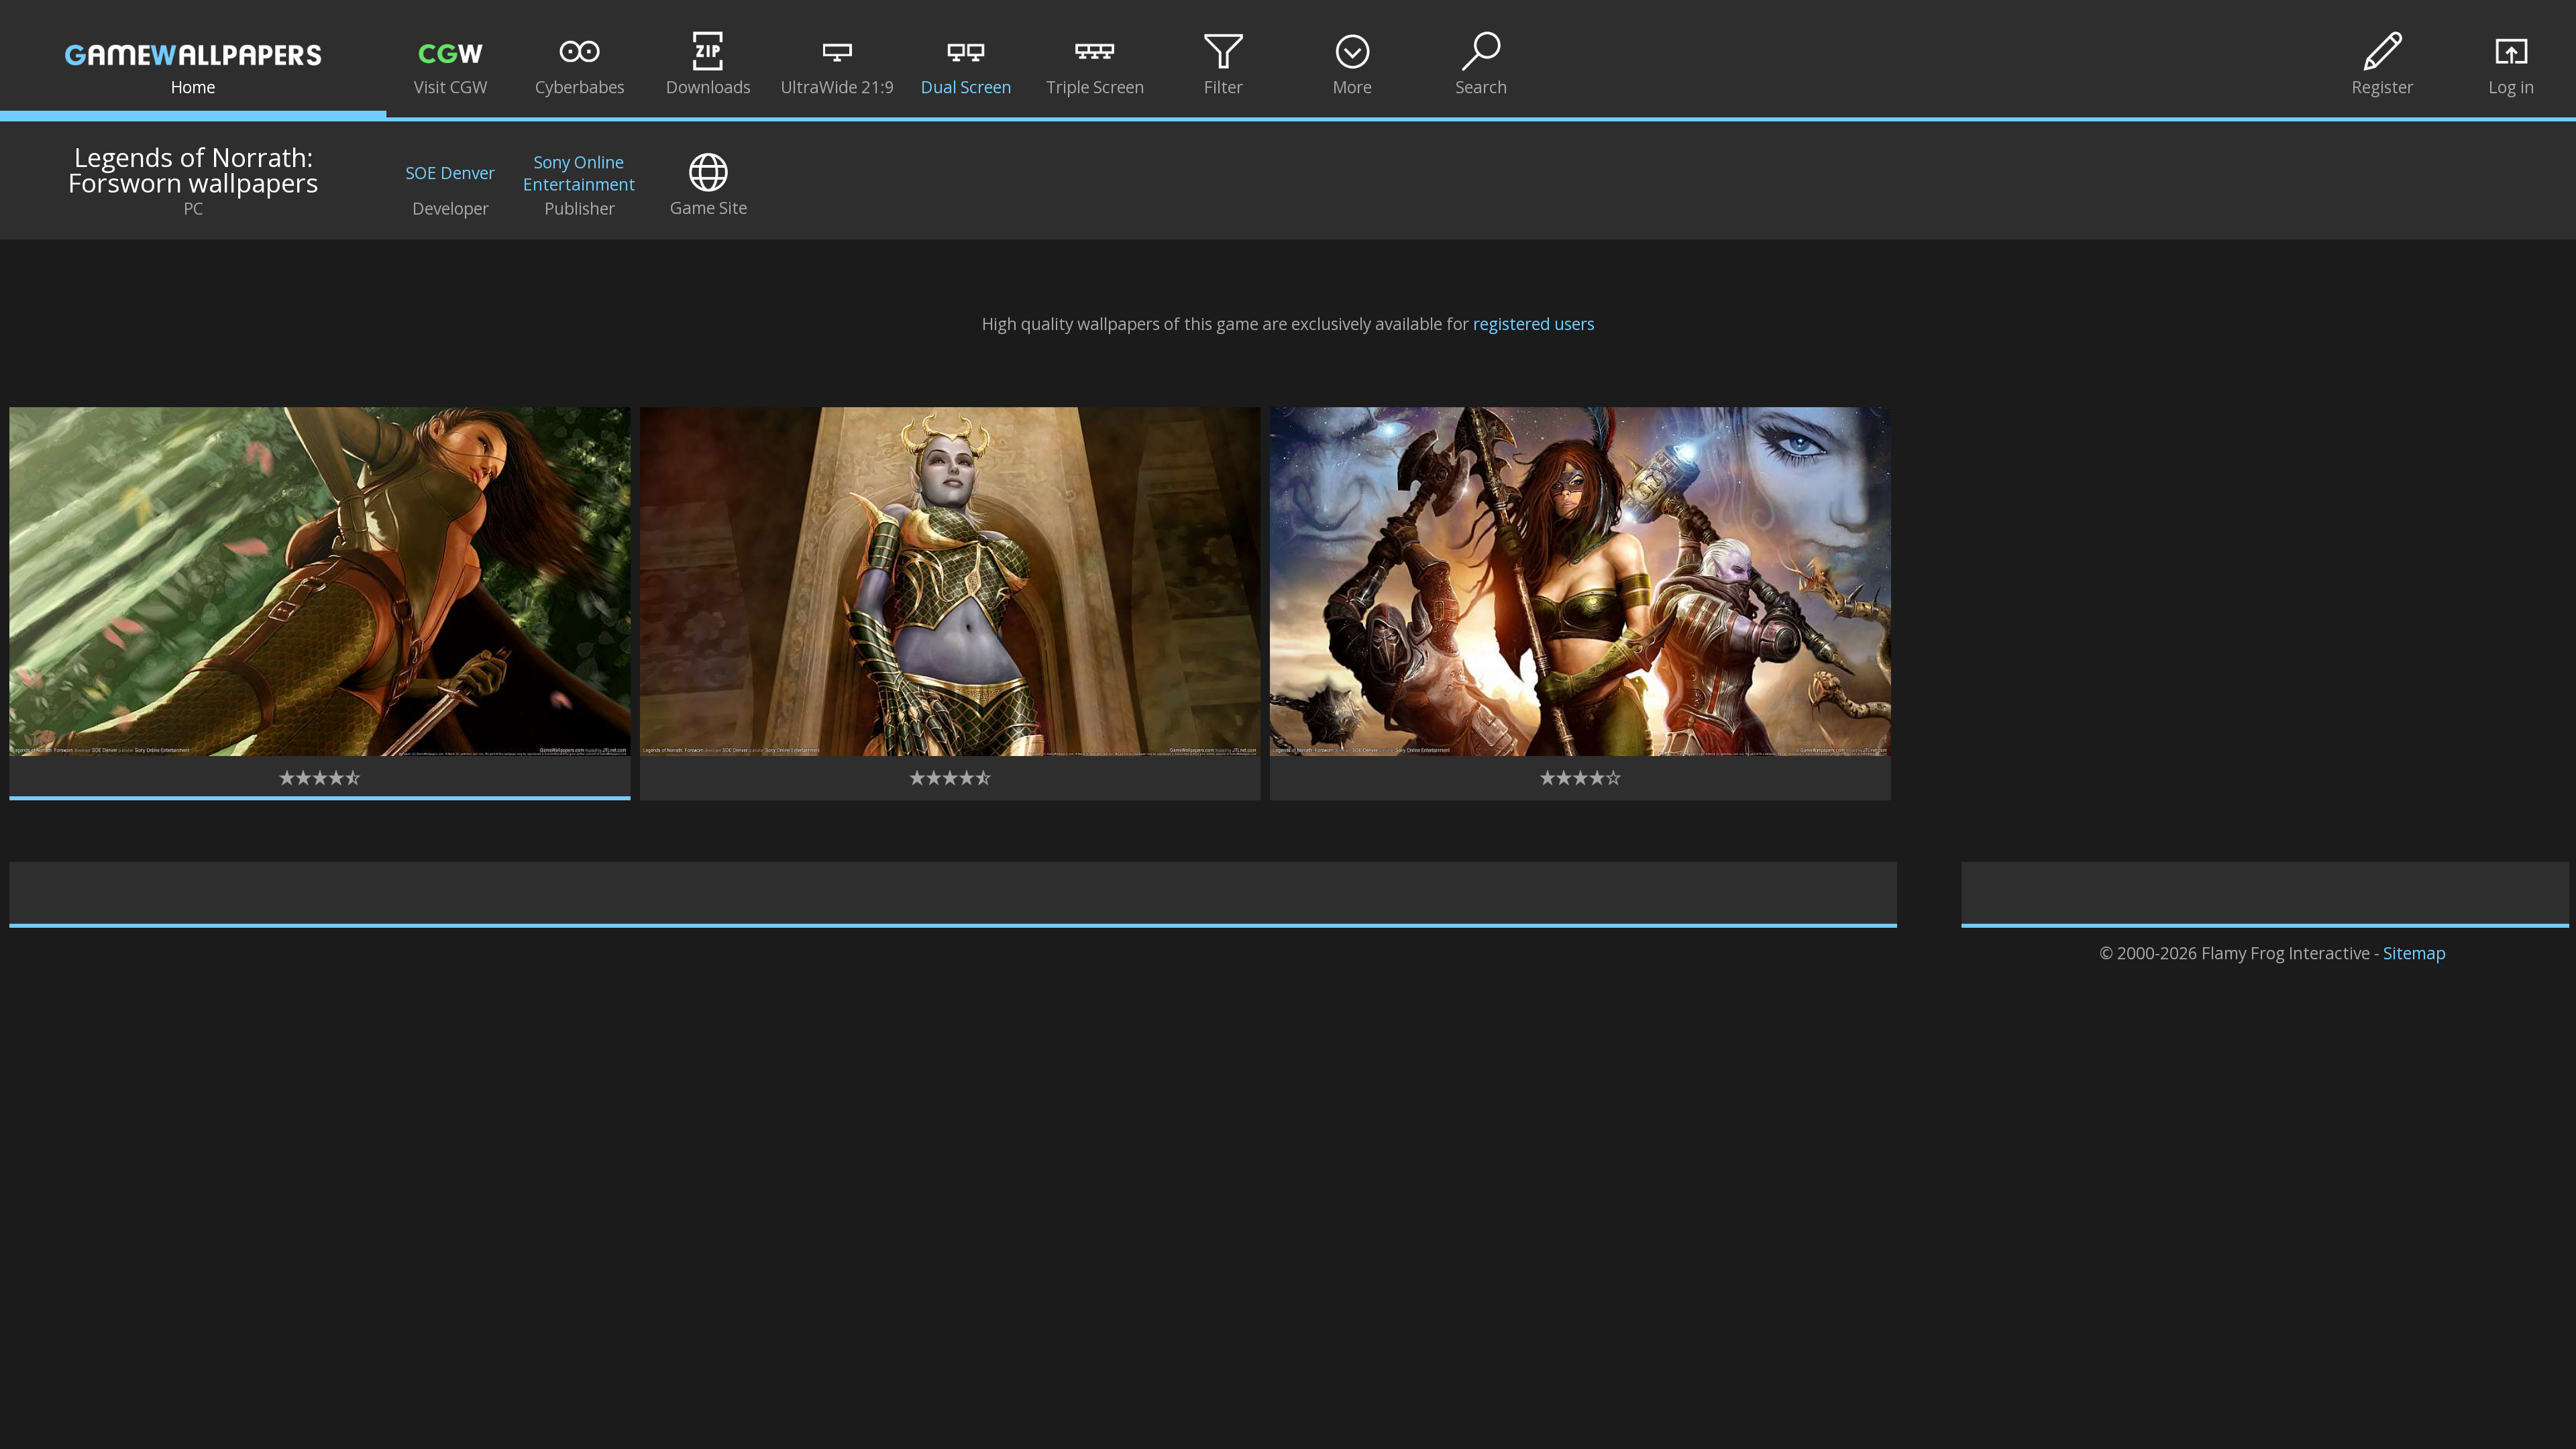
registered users (1534, 324)
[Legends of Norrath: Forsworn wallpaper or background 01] (320, 750)
